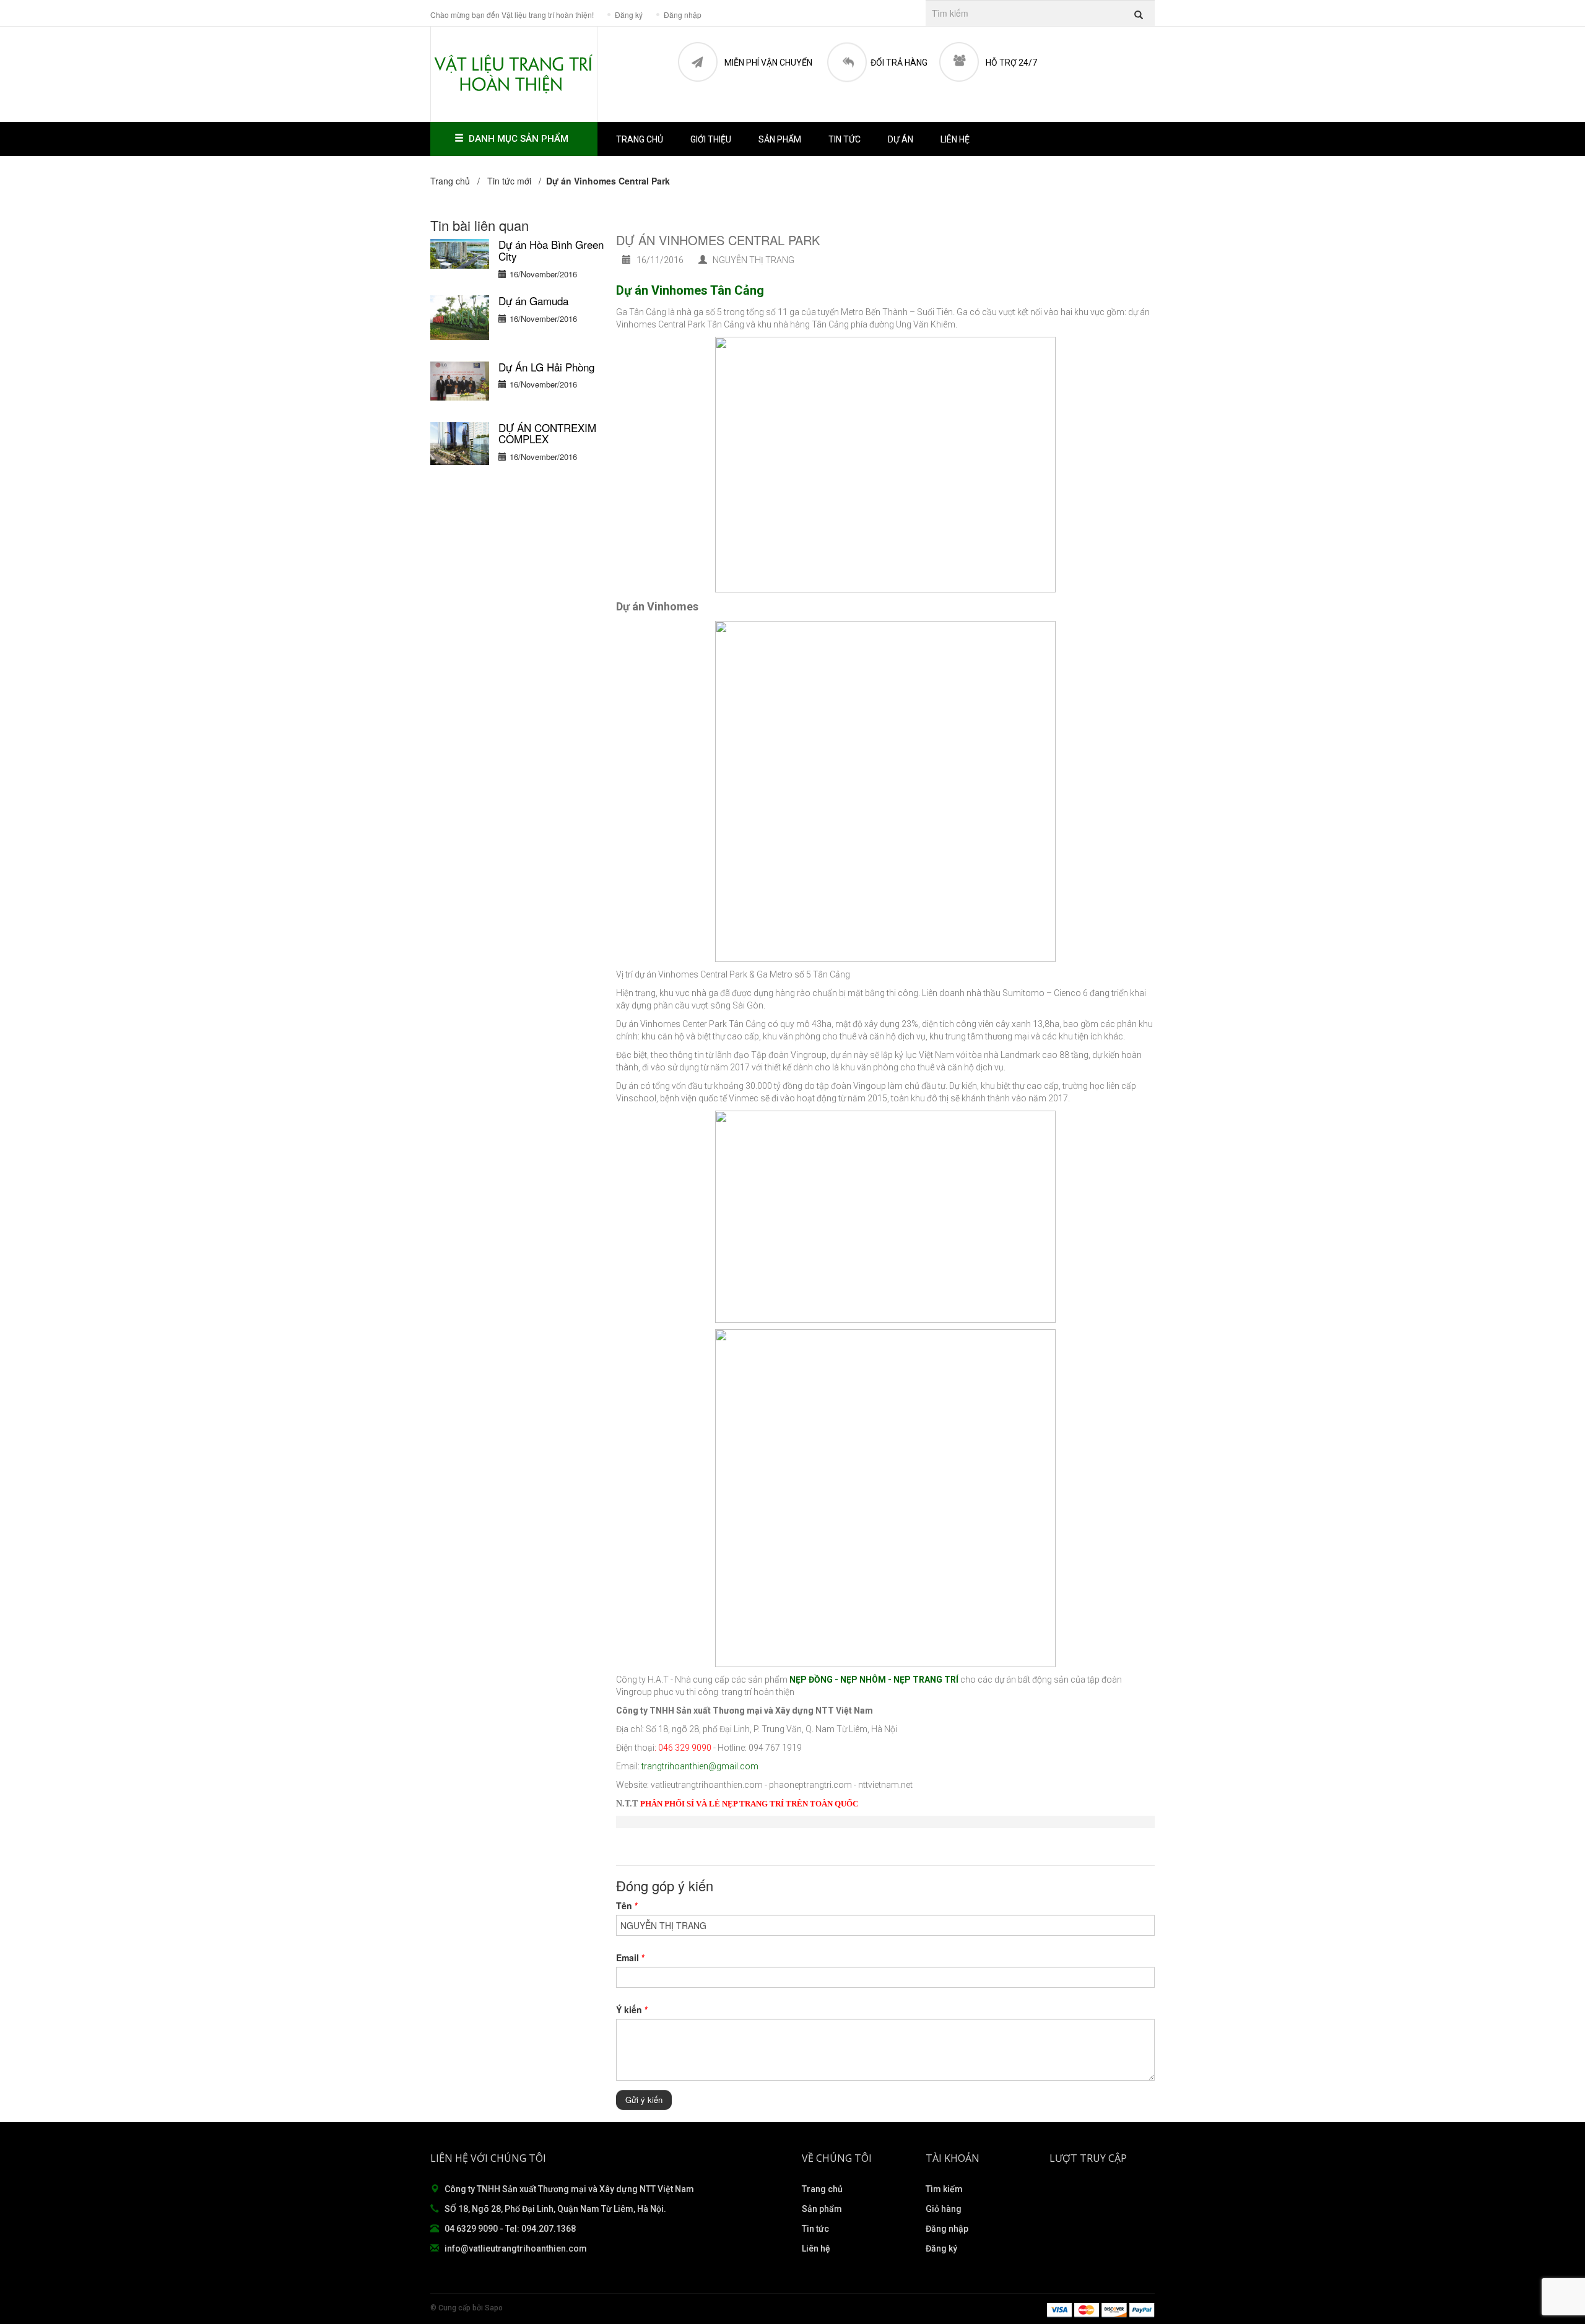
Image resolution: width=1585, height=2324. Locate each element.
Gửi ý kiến (644, 2100)
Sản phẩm (822, 2209)
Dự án (901, 139)
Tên (627, 1906)
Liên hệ (955, 139)
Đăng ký (941, 2248)
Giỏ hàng (944, 2209)
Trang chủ (640, 139)
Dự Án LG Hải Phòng (546, 367)
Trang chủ (822, 2189)
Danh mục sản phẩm (519, 139)
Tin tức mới (509, 181)
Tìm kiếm (944, 2189)
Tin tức (845, 139)
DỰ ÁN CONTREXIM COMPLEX (547, 433)
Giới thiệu (711, 139)
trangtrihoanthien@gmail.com (700, 1766)
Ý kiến (632, 2010)
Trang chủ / (458, 181)
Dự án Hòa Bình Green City (551, 250)
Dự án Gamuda (533, 301)
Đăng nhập (947, 2229)
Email (630, 1958)
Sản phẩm (780, 139)
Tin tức (815, 2229)
